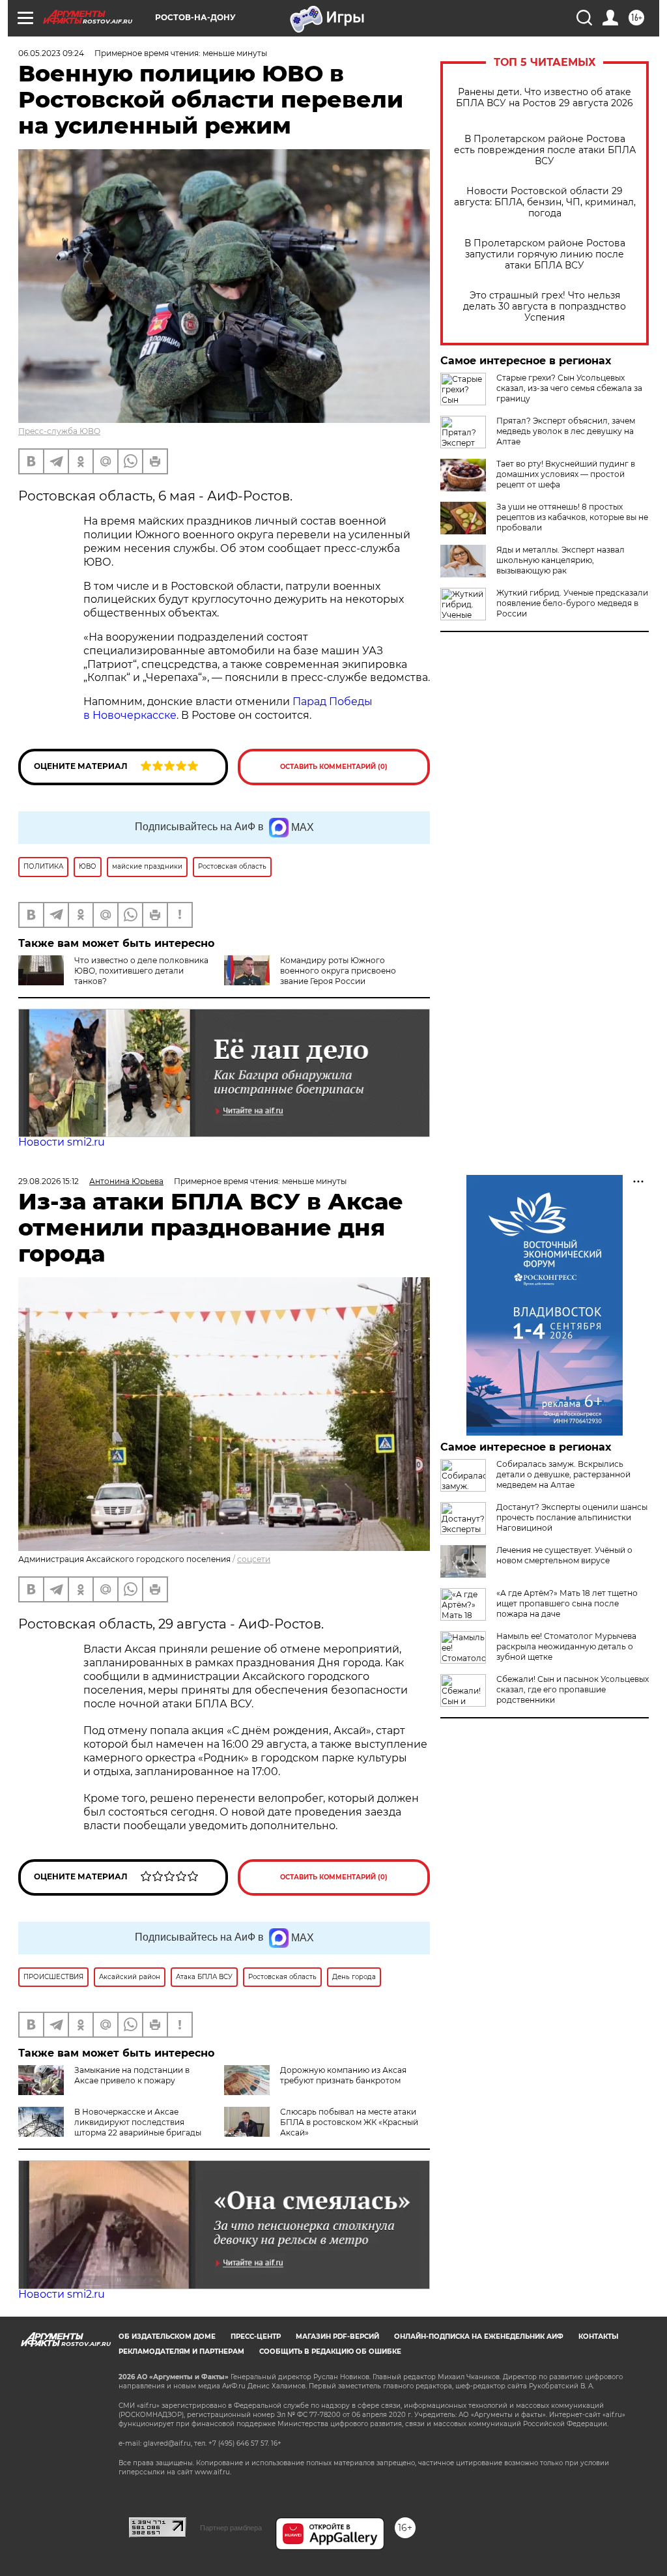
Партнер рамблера (231, 2528)
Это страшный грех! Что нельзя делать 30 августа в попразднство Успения (545, 307)
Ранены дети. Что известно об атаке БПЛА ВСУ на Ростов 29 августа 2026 (545, 98)
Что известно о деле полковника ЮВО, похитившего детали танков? (141, 971)
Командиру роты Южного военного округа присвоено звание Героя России (338, 971)
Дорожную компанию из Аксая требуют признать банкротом (343, 2075)
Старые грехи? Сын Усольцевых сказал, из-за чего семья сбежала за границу (569, 388)
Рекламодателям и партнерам (181, 2352)
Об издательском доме (167, 2337)
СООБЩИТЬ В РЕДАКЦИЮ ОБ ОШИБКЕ (330, 2352)
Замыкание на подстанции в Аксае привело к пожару (132, 2075)
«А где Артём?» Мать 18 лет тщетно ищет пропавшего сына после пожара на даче (567, 1603)
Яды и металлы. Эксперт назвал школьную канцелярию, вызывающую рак (561, 560)
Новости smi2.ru (62, 1142)
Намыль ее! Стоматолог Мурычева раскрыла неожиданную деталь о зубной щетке (566, 1646)
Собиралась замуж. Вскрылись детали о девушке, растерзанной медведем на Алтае (563, 1474)
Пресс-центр (256, 2337)
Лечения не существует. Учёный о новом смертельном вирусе (564, 1555)
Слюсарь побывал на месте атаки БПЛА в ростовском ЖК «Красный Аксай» (349, 2122)
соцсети (254, 1559)
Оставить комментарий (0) (334, 767)
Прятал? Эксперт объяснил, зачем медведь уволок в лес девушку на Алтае (566, 431)
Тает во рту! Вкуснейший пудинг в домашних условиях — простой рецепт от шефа (566, 474)
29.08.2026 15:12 (49, 1181)
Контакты (598, 2337)
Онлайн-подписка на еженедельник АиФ (479, 2337)
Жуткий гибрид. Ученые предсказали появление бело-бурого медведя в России (572, 603)
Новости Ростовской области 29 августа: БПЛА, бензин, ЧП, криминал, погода (545, 202)
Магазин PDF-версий (337, 2337)
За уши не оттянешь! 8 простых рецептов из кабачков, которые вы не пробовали (572, 517)
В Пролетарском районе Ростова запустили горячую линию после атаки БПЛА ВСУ (545, 254)
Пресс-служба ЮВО (59, 431)
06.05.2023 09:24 (51, 53)
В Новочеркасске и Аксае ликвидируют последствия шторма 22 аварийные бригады (138, 2122)
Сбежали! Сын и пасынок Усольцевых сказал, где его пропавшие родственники (573, 1689)
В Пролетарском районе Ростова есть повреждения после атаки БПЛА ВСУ (545, 150)
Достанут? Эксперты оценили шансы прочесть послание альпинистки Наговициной (572, 1517)
